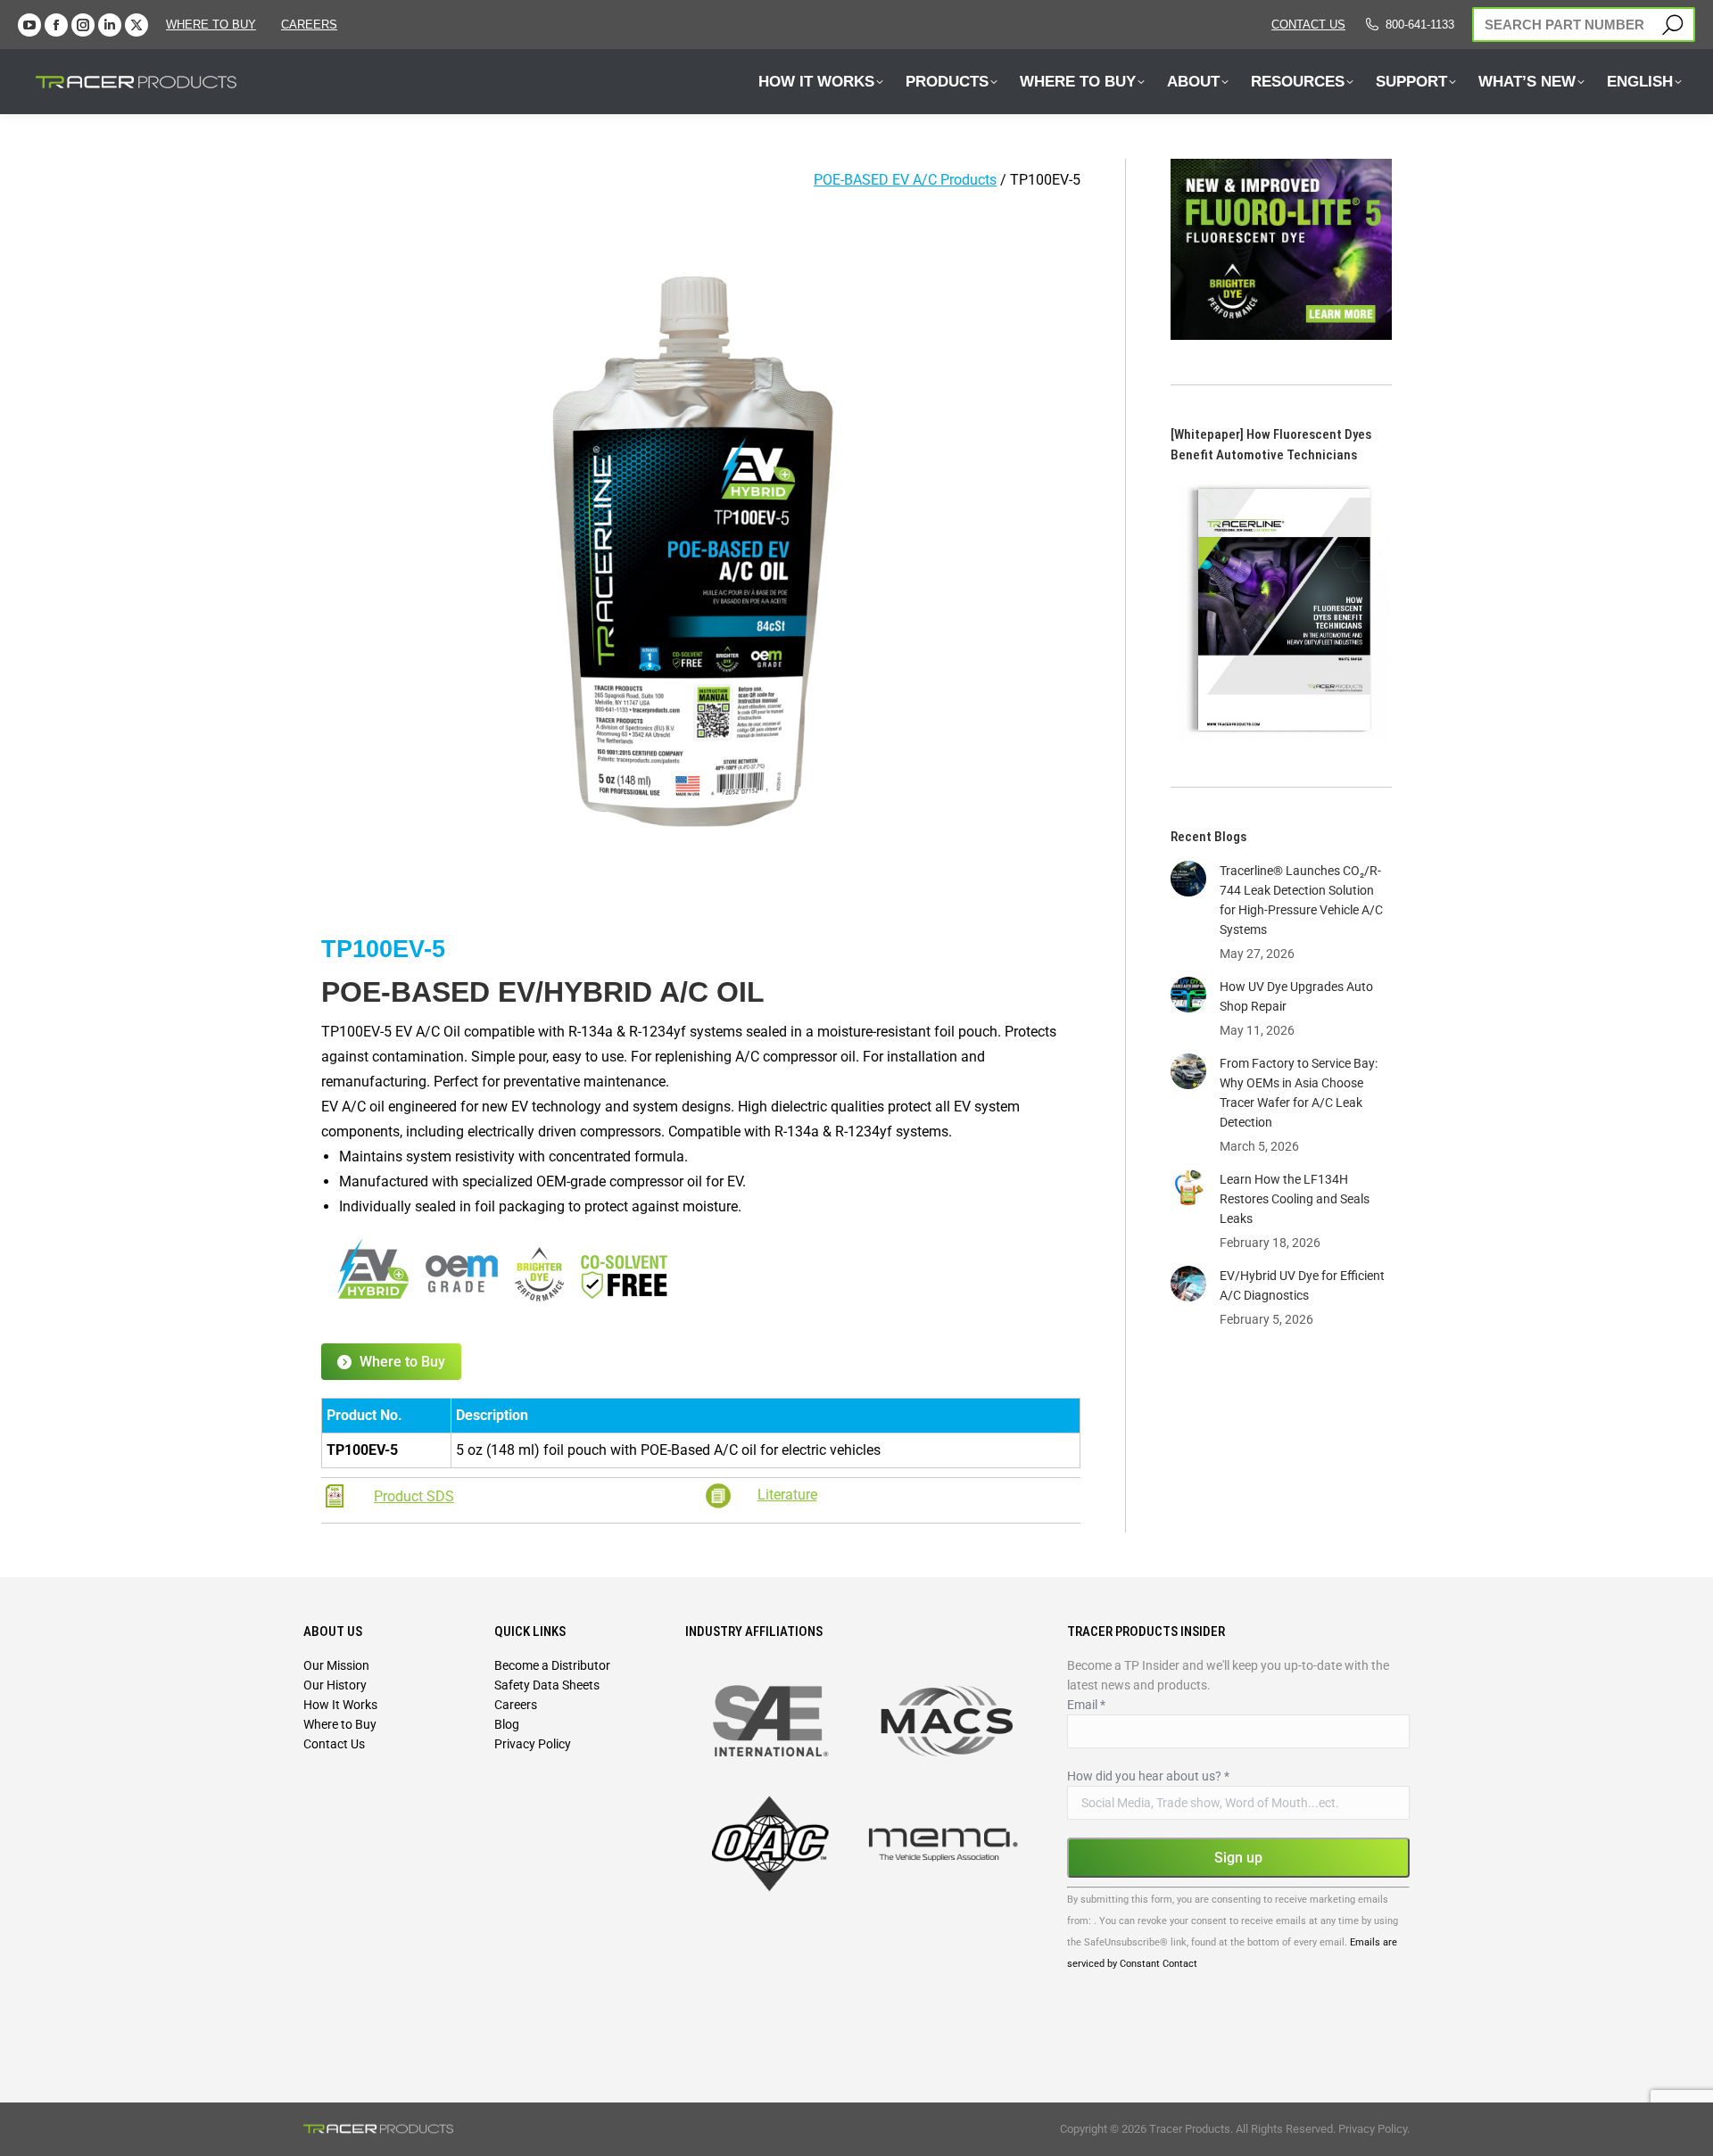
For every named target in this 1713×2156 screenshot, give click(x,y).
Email (1086, 1705)
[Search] (1672, 25)
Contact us (1308, 25)
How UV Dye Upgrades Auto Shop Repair (1296, 996)
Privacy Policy (533, 1744)
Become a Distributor (552, 1665)
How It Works (340, 1705)
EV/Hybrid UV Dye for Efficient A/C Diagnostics (1302, 1285)
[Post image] (1188, 879)
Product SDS (414, 1496)
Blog (507, 1724)
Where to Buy (211, 25)
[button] (315, 34)
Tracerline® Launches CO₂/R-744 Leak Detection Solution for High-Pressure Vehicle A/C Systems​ (1301, 900)
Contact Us (334, 1744)
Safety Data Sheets (547, 1685)
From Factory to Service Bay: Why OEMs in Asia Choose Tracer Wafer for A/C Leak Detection (1299, 1093)
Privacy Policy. (1374, 2129)
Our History (335, 1685)
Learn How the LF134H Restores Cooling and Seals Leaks (1295, 1199)
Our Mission (336, 1665)
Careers (516, 1705)
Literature (787, 1495)
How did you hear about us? (1148, 1776)
